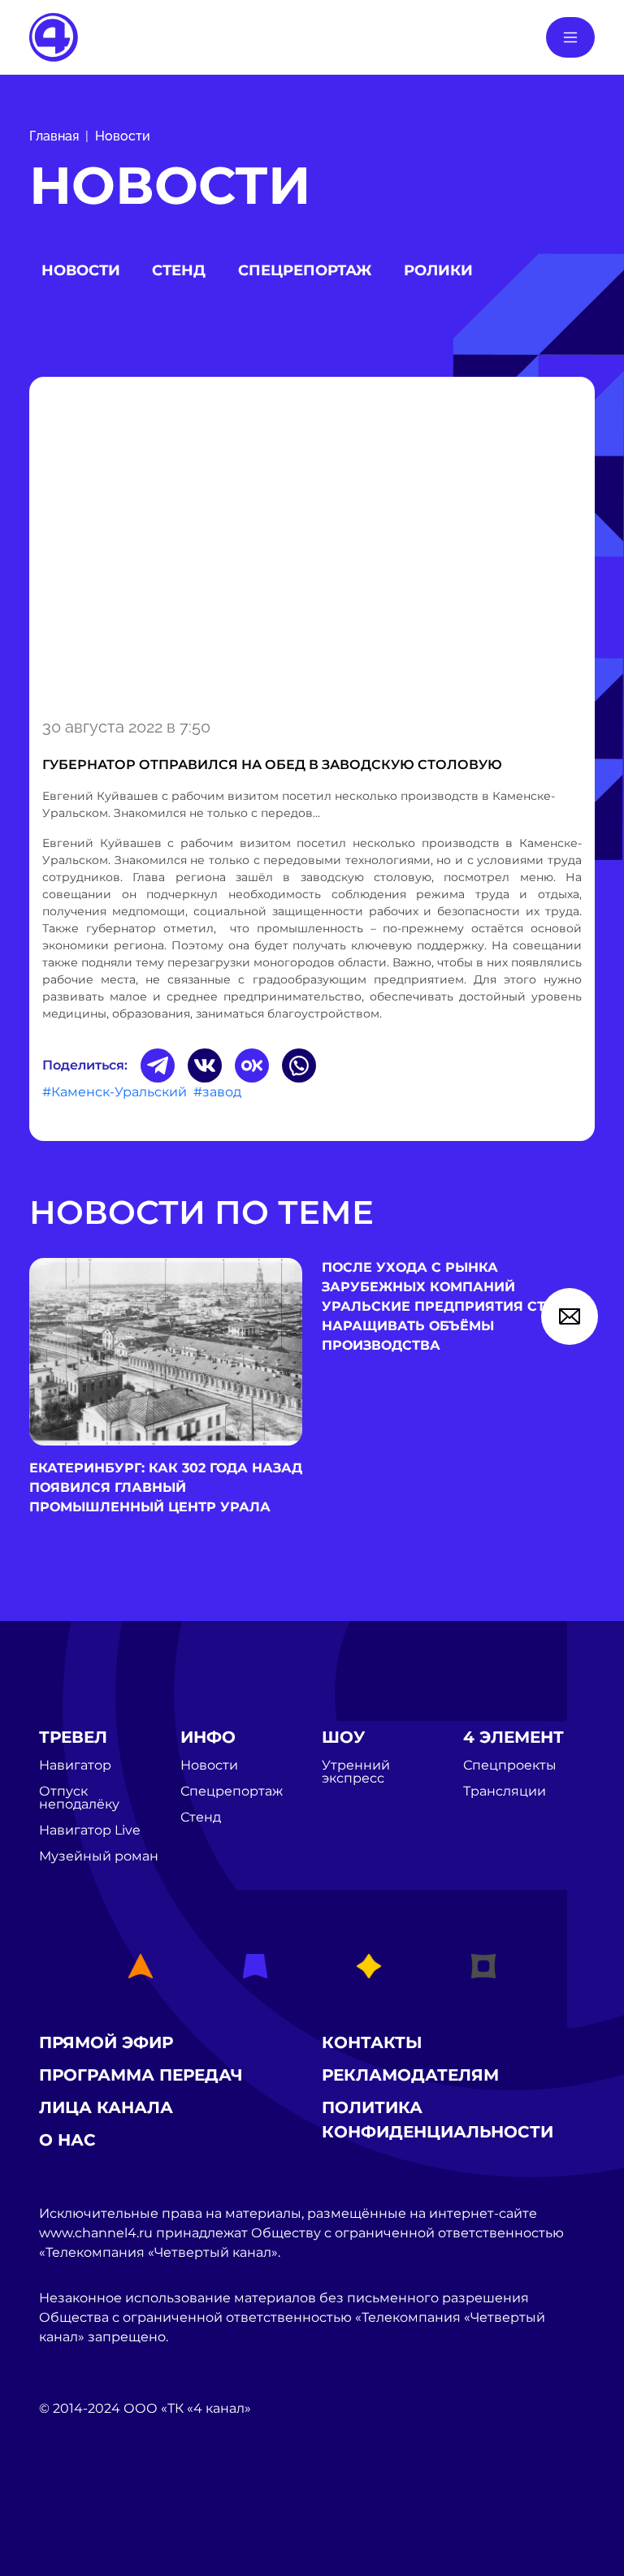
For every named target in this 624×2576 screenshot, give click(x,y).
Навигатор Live (90, 1830)
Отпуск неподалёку (79, 1798)
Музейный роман (99, 1856)
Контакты (372, 2042)
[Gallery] (312, 544)
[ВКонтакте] (205, 1065)
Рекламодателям (410, 2075)
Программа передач (141, 2075)
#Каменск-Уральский (115, 1092)
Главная (54, 136)
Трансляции (505, 1792)
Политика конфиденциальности (438, 2120)
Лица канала (106, 2107)
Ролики (438, 270)
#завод (217, 1092)
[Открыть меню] (570, 37)
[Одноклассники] (252, 1065)
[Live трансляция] (75, 2500)
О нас (67, 2140)
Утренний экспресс (356, 1772)
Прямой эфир (106, 2042)
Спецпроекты (510, 1766)
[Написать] (570, 1316)
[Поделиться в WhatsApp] (299, 1065)
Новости (123, 136)
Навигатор (75, 1766)
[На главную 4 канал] (54, 36)
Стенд (179, 270)
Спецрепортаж (305, 270)
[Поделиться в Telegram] (158, 1065)
